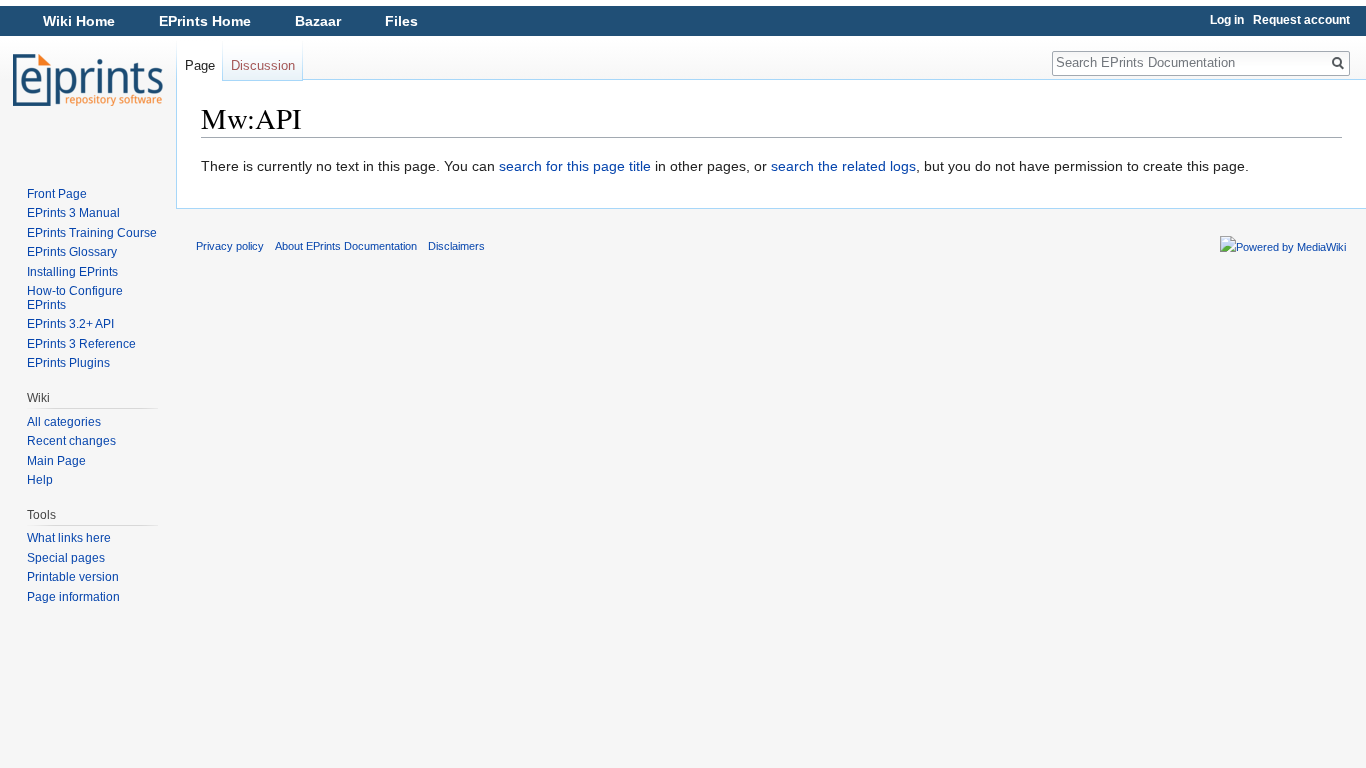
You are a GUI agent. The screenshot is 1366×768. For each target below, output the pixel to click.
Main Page (56, 461)
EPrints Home (205, 21)
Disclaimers (456, 246)
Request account (1301, 20)
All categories (64, 422)
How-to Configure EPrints (75, 298)
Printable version (73, 577)
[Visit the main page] (88, 80)
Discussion (263, 65)
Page (200, 65)
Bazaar (318, 21)
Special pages (66, 558)
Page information (73, 597)
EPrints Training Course (92, 233)
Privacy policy (230, 246)
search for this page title (575, 166)
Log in (1227, 20)
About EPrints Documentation (346, 246)
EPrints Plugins (68, 363)
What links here (69, 538)
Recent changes (71, 441)
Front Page (57, 194)
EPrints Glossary (72, 252)
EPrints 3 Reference (81, 344)
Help (40, 480)
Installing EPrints (72, 272)
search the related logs (843, 166)
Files (401, 21)
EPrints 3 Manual (73, 213)
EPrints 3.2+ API (70, 324)
